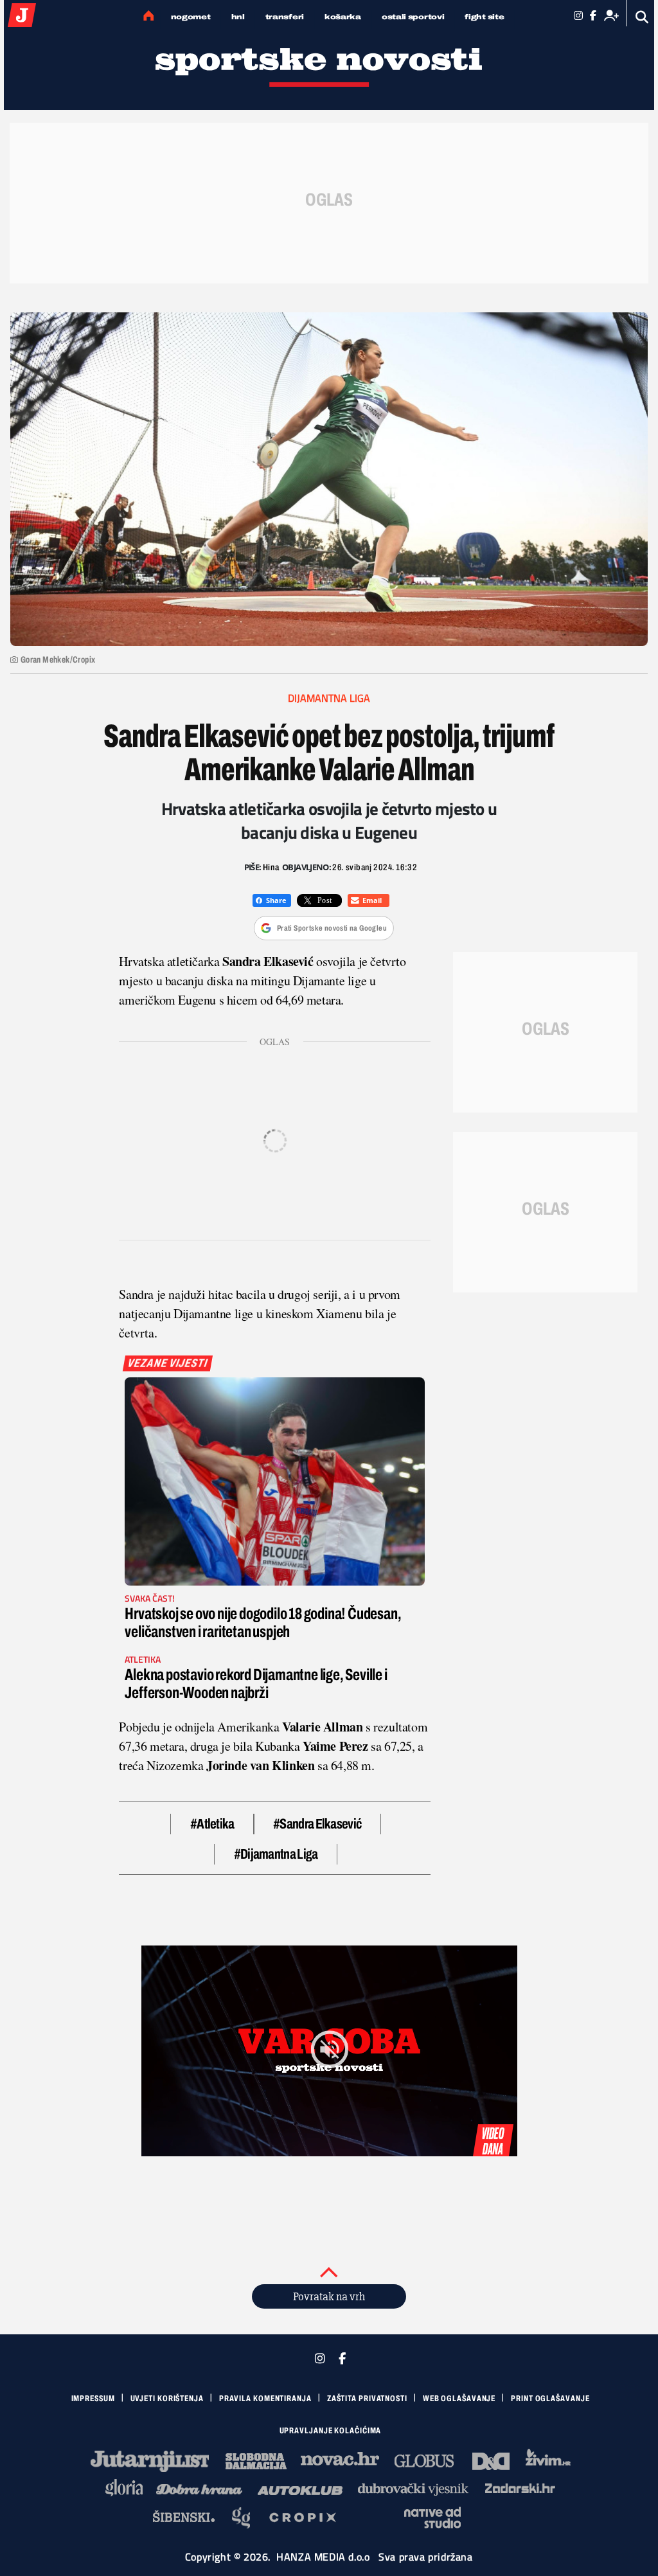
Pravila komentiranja (265, 2399)
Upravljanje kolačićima (331, 2431)
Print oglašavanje (550, 2399)
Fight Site (484, 17)
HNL (238, 17)
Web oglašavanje (459, 2399)
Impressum (93, 2399)
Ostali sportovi (413, 17)
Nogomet (191, 17)
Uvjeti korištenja (167, 2399)
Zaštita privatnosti (367, 2399)
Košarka (343, 17)
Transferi (285, 17)
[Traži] (642, 17)
